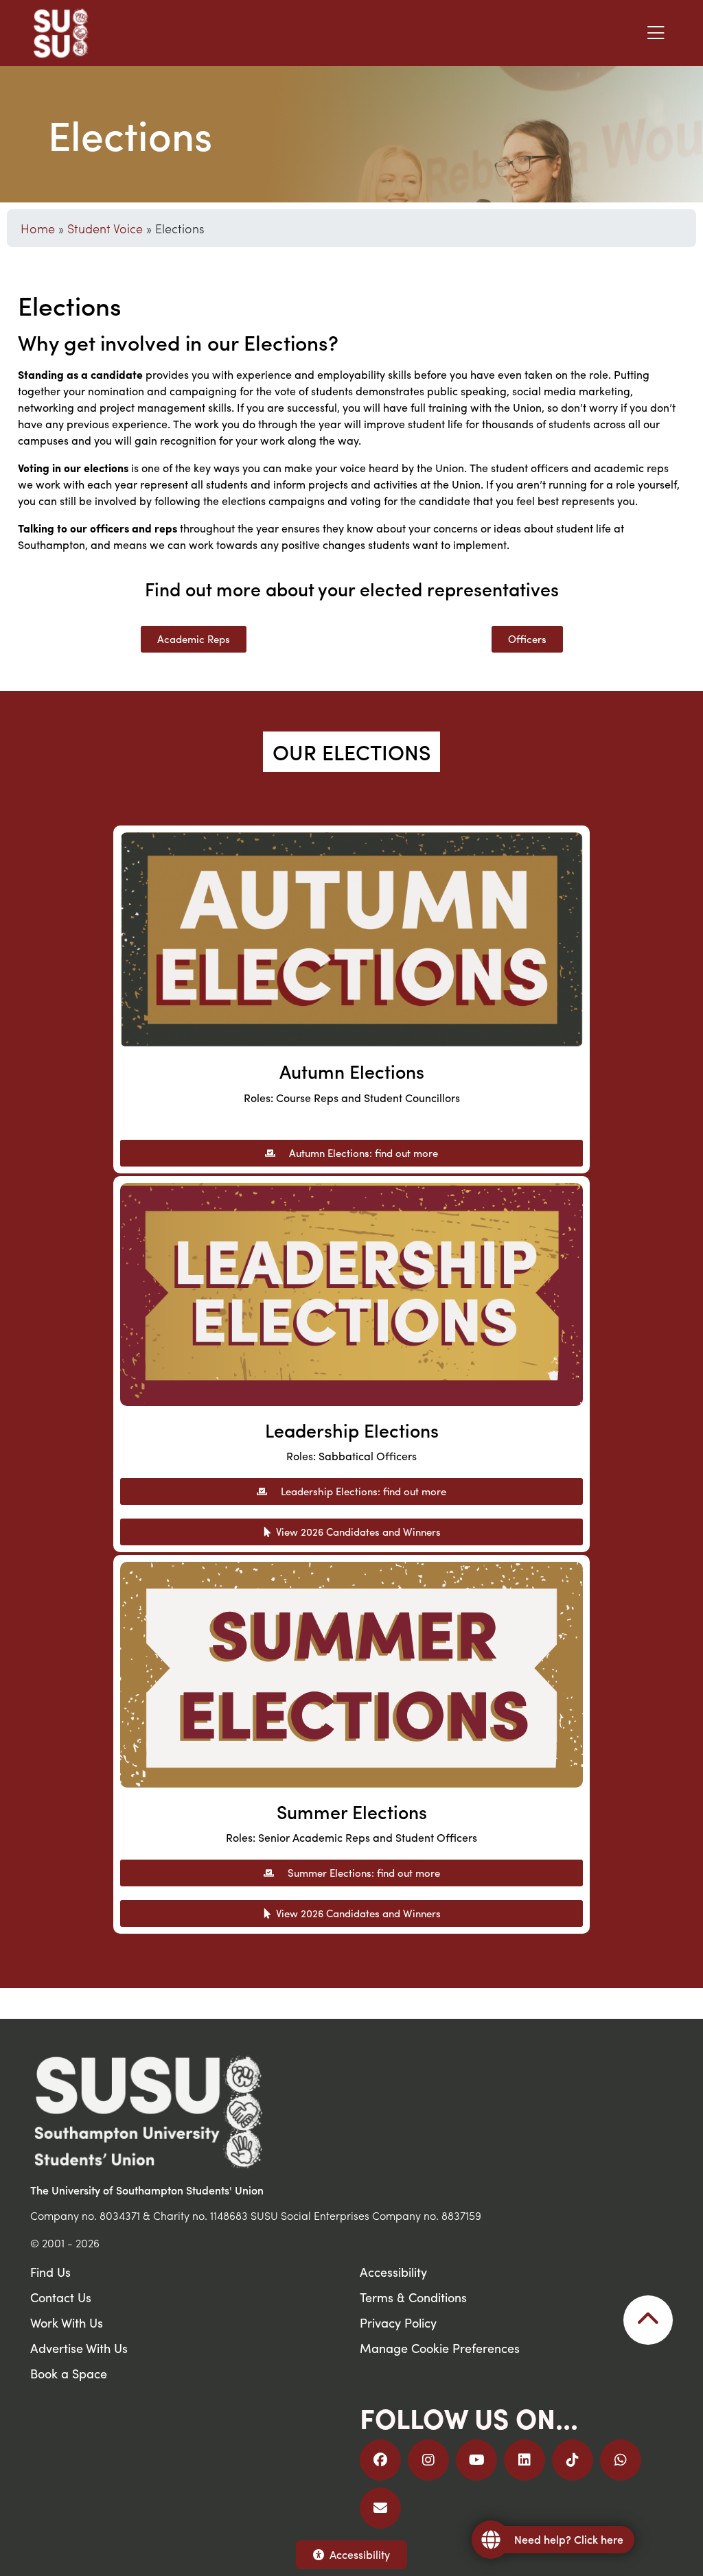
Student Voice (105, 228)
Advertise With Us (79, 2348)
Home (38, 228)
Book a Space (69, 2373)
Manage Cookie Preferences (440, 2348)
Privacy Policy (398, 2322)
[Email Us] (380, 2508)
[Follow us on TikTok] (573, 2460)
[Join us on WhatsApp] (621, 2460)
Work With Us (67, 2322)
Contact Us (61, 2297)
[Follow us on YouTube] (476, 2460)
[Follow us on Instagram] (428, 2460)
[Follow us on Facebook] (380, 2460)
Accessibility (360, 2554)
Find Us (50, 2272)
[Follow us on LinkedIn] (525, 2460)
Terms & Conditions (413, 2297)
